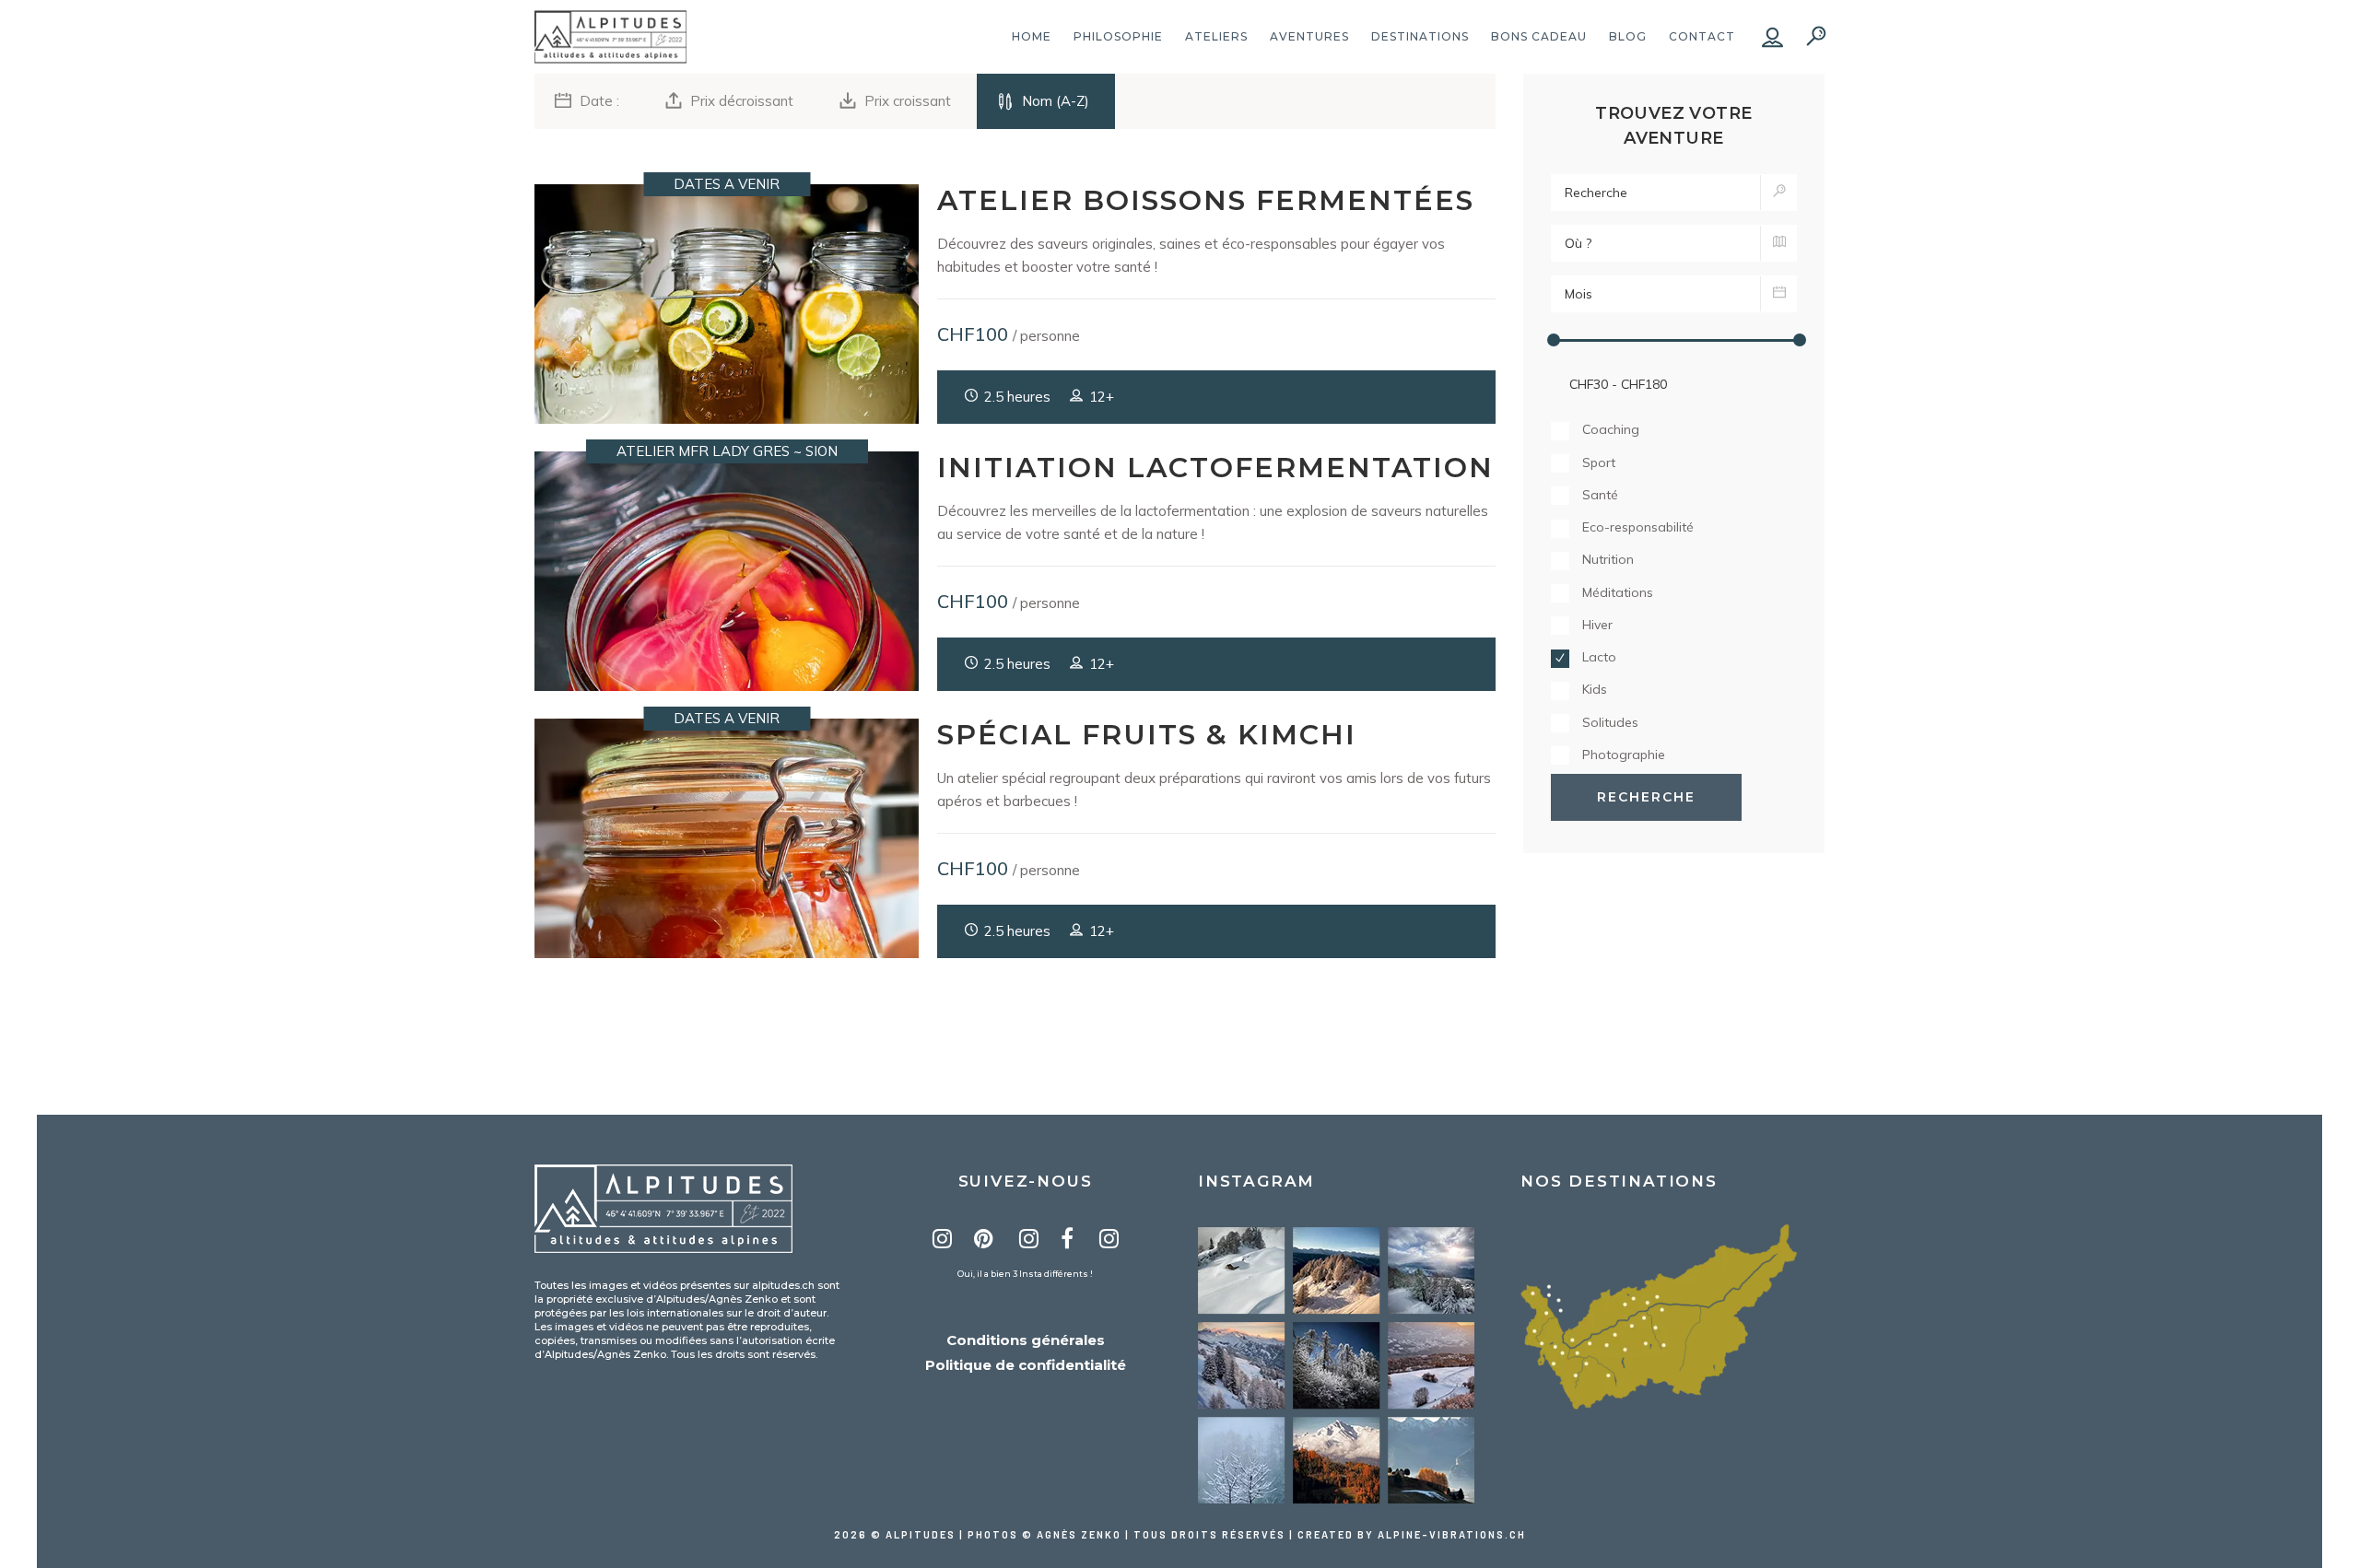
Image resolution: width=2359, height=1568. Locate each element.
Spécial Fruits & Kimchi (1147, 735)
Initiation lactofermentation (1215, 468)
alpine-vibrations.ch (1452, 1534)
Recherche (1646, 797)
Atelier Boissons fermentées (1206, 200)
